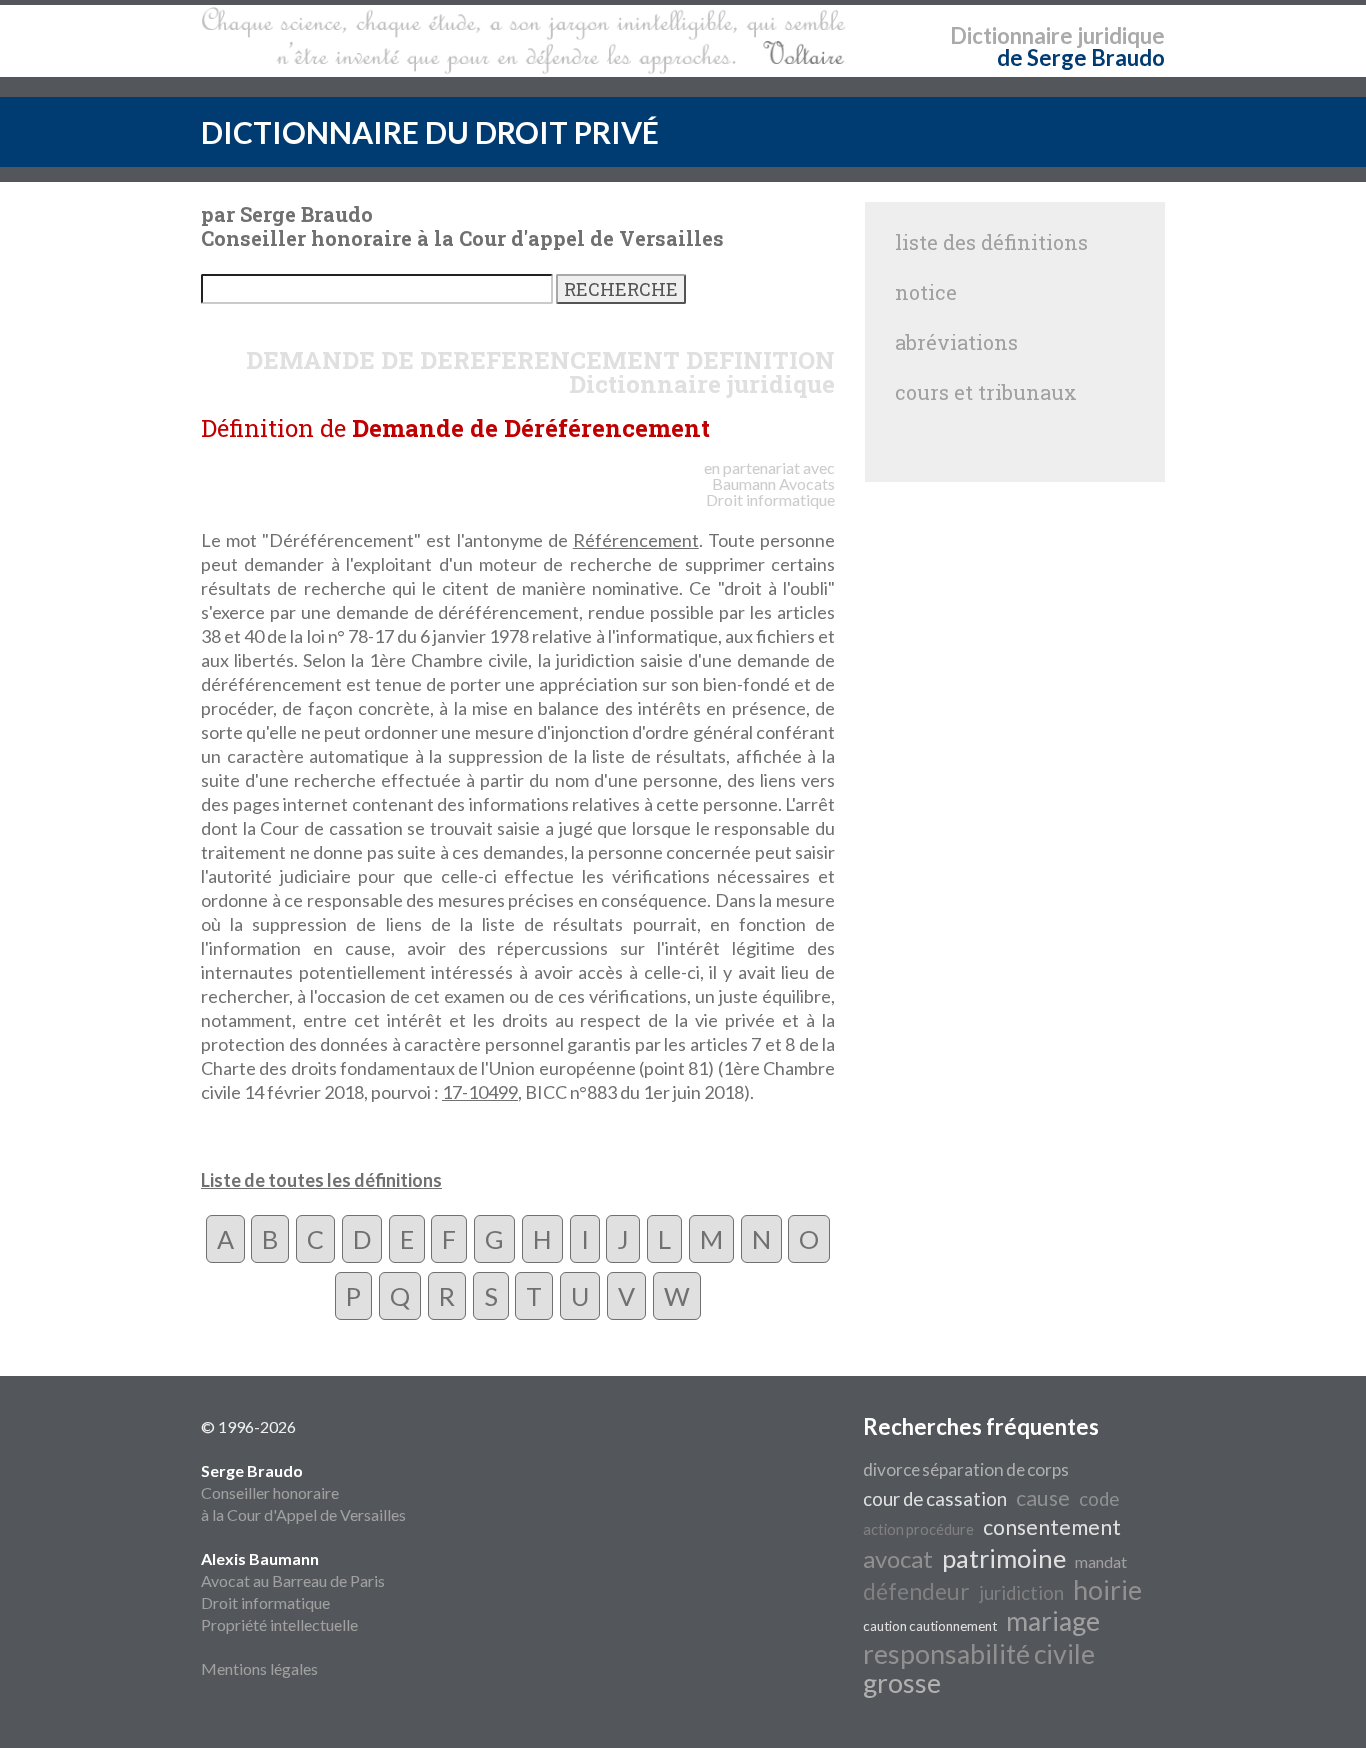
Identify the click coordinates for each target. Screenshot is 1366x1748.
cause (1043, 1498)
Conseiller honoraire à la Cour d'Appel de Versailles (303, 1492)
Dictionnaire (1011, 35)
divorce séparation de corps (966, 1469)
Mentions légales (259, 1668)
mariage (1053, 1621)
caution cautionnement (930, 1626)
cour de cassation (935, 1499)
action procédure (918, 1529)
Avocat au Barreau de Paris (293, 1580)
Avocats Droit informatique (770, 491)
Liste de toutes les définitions (321, 1180)
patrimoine (1004, 1558)
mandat (1101, 1561)
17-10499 (480, 1092)
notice (926, 292)
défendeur (916, 1591)
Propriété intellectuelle (279, 1624)
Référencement (636, 540)
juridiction (1021, 1593)
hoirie (1107, 1590)
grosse (902, 1683)
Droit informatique (265, 1602)
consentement (1052, 1527)
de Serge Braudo (1081, 57)
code (1099, 1499)
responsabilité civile (979, 1654)
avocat (898, 1558)
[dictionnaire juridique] (523, 41)
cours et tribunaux (986, 392)
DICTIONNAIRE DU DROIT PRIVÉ (430, 132)
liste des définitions (991, 242)
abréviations (956, 342)
